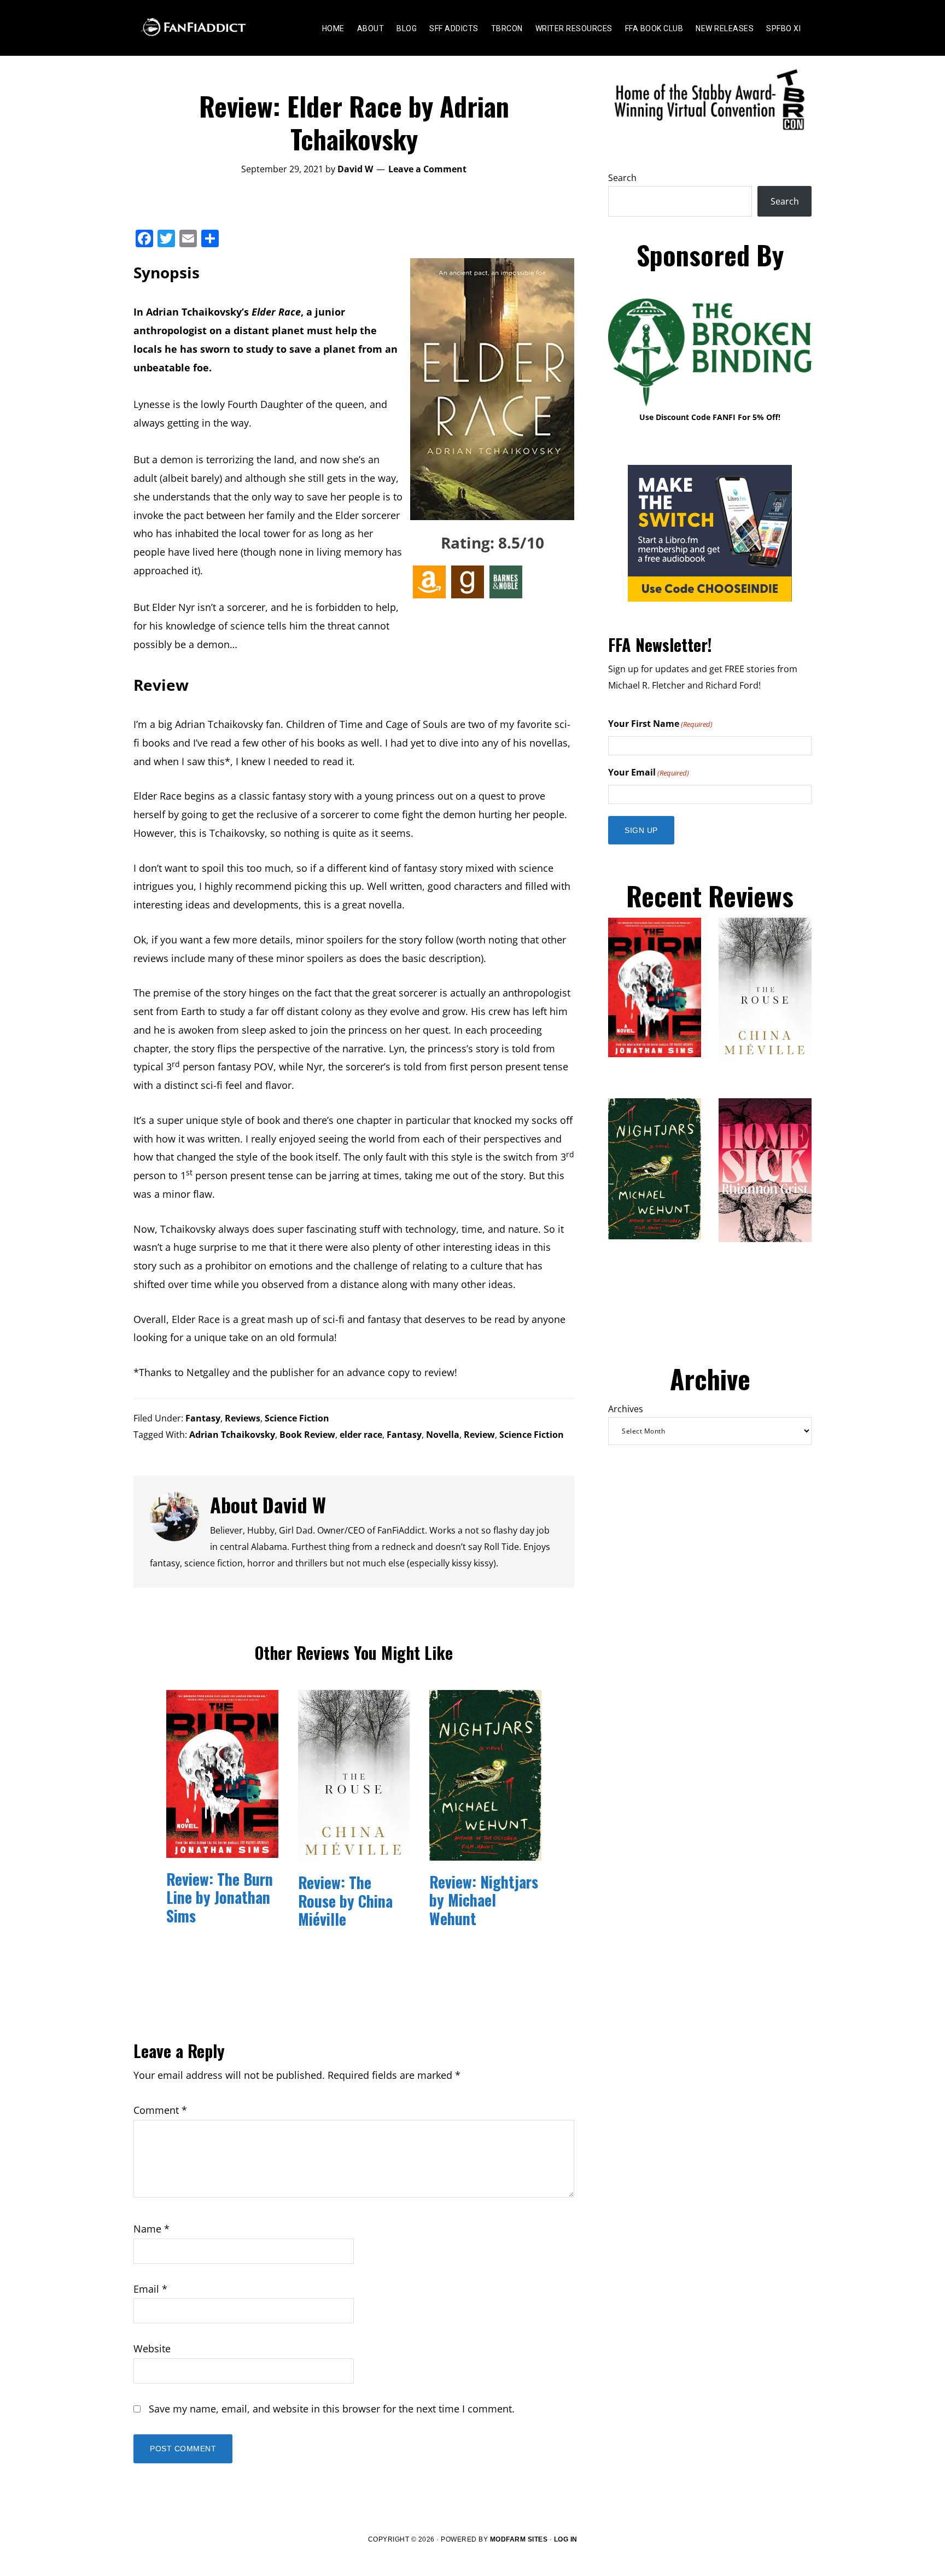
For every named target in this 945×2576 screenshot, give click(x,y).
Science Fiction (297, 1418)
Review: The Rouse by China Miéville (345, 1901)
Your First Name (660, 724)
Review (479, 1435)
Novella (443, 1435)
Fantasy (203, 1418)
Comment (160, 2110)
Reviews (243, 1418)
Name (151, 2229)
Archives (626, 1409)
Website (152, 2348)
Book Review (307, 1435)
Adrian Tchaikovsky (232, 1435)
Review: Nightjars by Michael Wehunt (484, 1900)
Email (150, 2289)
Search (622, 178)
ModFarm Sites (519, 2539)
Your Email (649, 772)
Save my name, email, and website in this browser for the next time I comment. (332, 2409)
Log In (566, 2539)
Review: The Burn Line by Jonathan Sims (220, 1897)
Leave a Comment (427, 169)
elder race (361, 1435)
